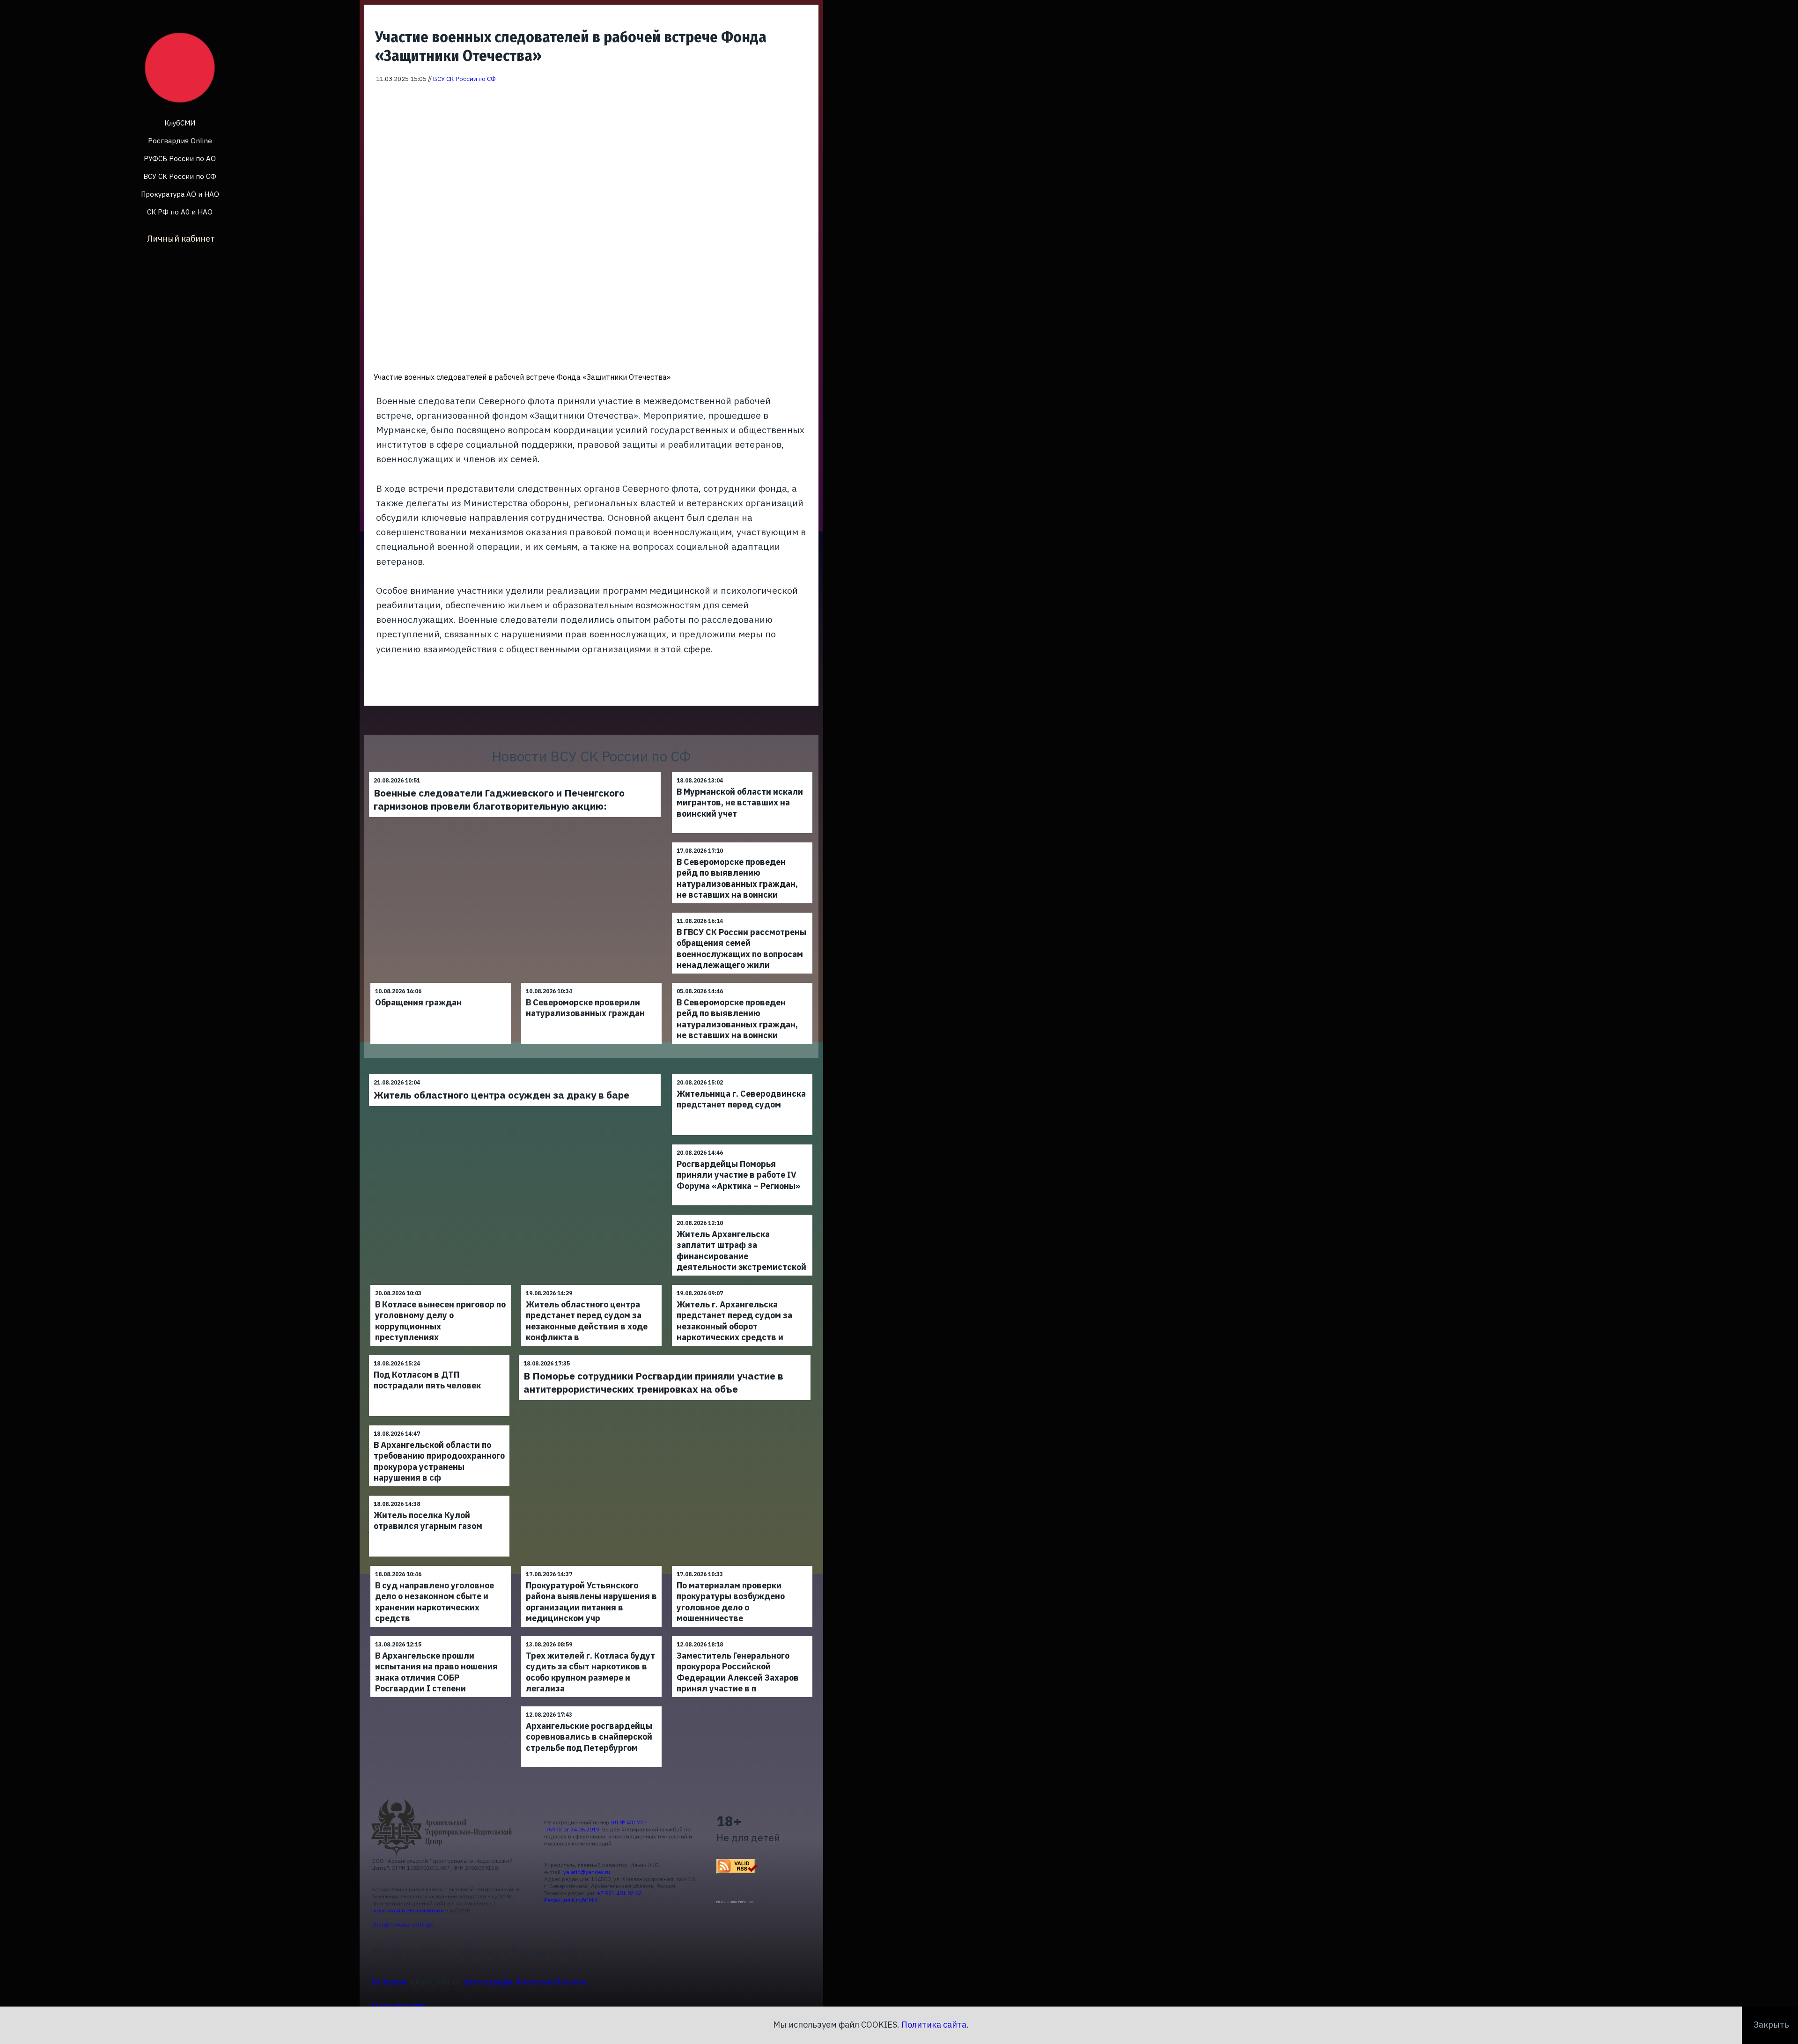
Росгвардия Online (180, 141)
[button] (805, 97)
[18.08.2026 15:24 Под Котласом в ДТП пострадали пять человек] (439, 1355)
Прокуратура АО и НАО (180, 194)
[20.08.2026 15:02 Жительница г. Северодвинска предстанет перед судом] (742, 1074)
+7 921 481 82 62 (619, 1893)
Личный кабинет (181, 239)
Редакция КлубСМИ (571, 1900)
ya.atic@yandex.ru (587, 1872)
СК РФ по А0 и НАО (180, 212)
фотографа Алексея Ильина (526, 1981)
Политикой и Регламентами (408, 1910)
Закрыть (1771, 2025)
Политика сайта (934, 2025)
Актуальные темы (398, 2005)
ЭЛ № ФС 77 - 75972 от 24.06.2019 (596, 1826)
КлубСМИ (180, 123)
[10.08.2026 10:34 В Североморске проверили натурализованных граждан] (591, 983)
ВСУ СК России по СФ (180, 176)
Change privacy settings (402, 1924)
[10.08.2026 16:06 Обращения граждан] (441, 983)
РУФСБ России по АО (180, 159)
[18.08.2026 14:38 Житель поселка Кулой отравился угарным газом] (439, 1495)
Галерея (389, 1981)
